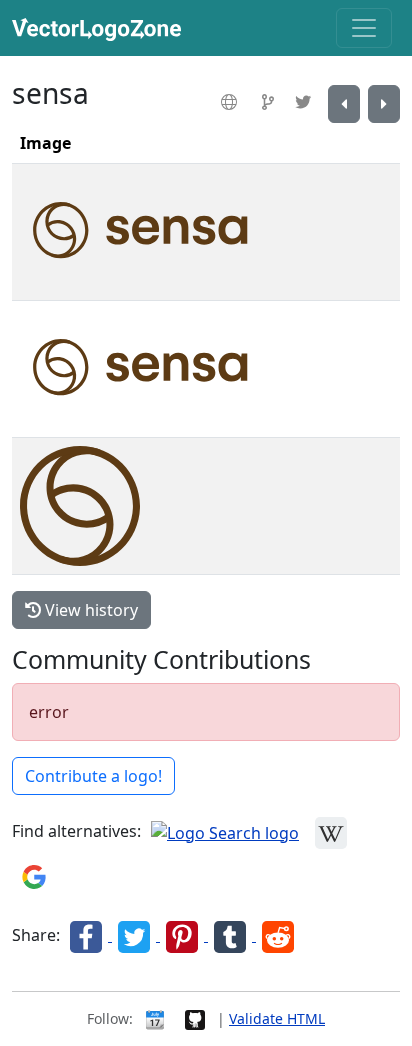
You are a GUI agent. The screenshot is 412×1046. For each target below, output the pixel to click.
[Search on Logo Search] (225, 831)
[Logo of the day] (155, 1018)
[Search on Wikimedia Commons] (331, 831)
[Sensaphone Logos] (384, 104)
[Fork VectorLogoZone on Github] (195, 1018)
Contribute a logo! (93, 776)
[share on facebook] (88, 935)
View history (89, 610)
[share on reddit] (278, 935)
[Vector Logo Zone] (100, 28)
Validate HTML (277, 1018)
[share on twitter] (136, 935)
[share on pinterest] (184, 935)
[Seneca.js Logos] (344, 104)
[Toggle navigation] (364, 28)
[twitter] (305, 102)
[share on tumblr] (232, 935)
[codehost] (270, 102)
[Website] (231, 102)
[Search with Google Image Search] (34, 875)
